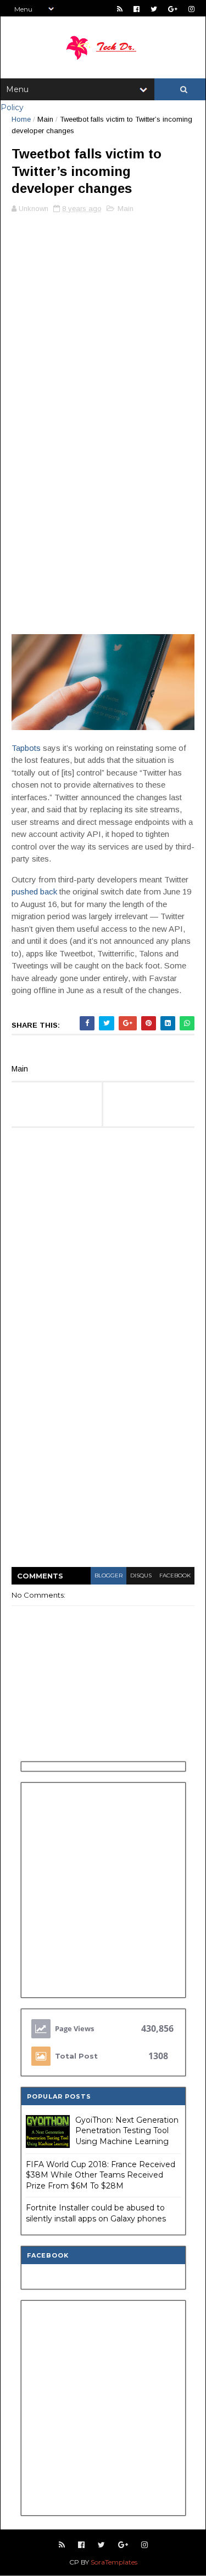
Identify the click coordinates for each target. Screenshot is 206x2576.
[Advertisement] (103, 327)
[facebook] (137, 9)
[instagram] (191, 9)
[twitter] (154, 9)
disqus (141, 1575)
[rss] (120, 9)
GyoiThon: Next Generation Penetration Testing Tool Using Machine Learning (127, 2131)
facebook (175, 1575)
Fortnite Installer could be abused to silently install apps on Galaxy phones (96, 2213)
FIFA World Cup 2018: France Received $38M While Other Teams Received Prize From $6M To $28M (101, 2175)
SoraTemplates (114, 2562)
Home (21, 119)
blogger (108, 1575)
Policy (12, 107)
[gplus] (173, 9)
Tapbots (26, 748)
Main (45, 119)
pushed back (34, 891)
